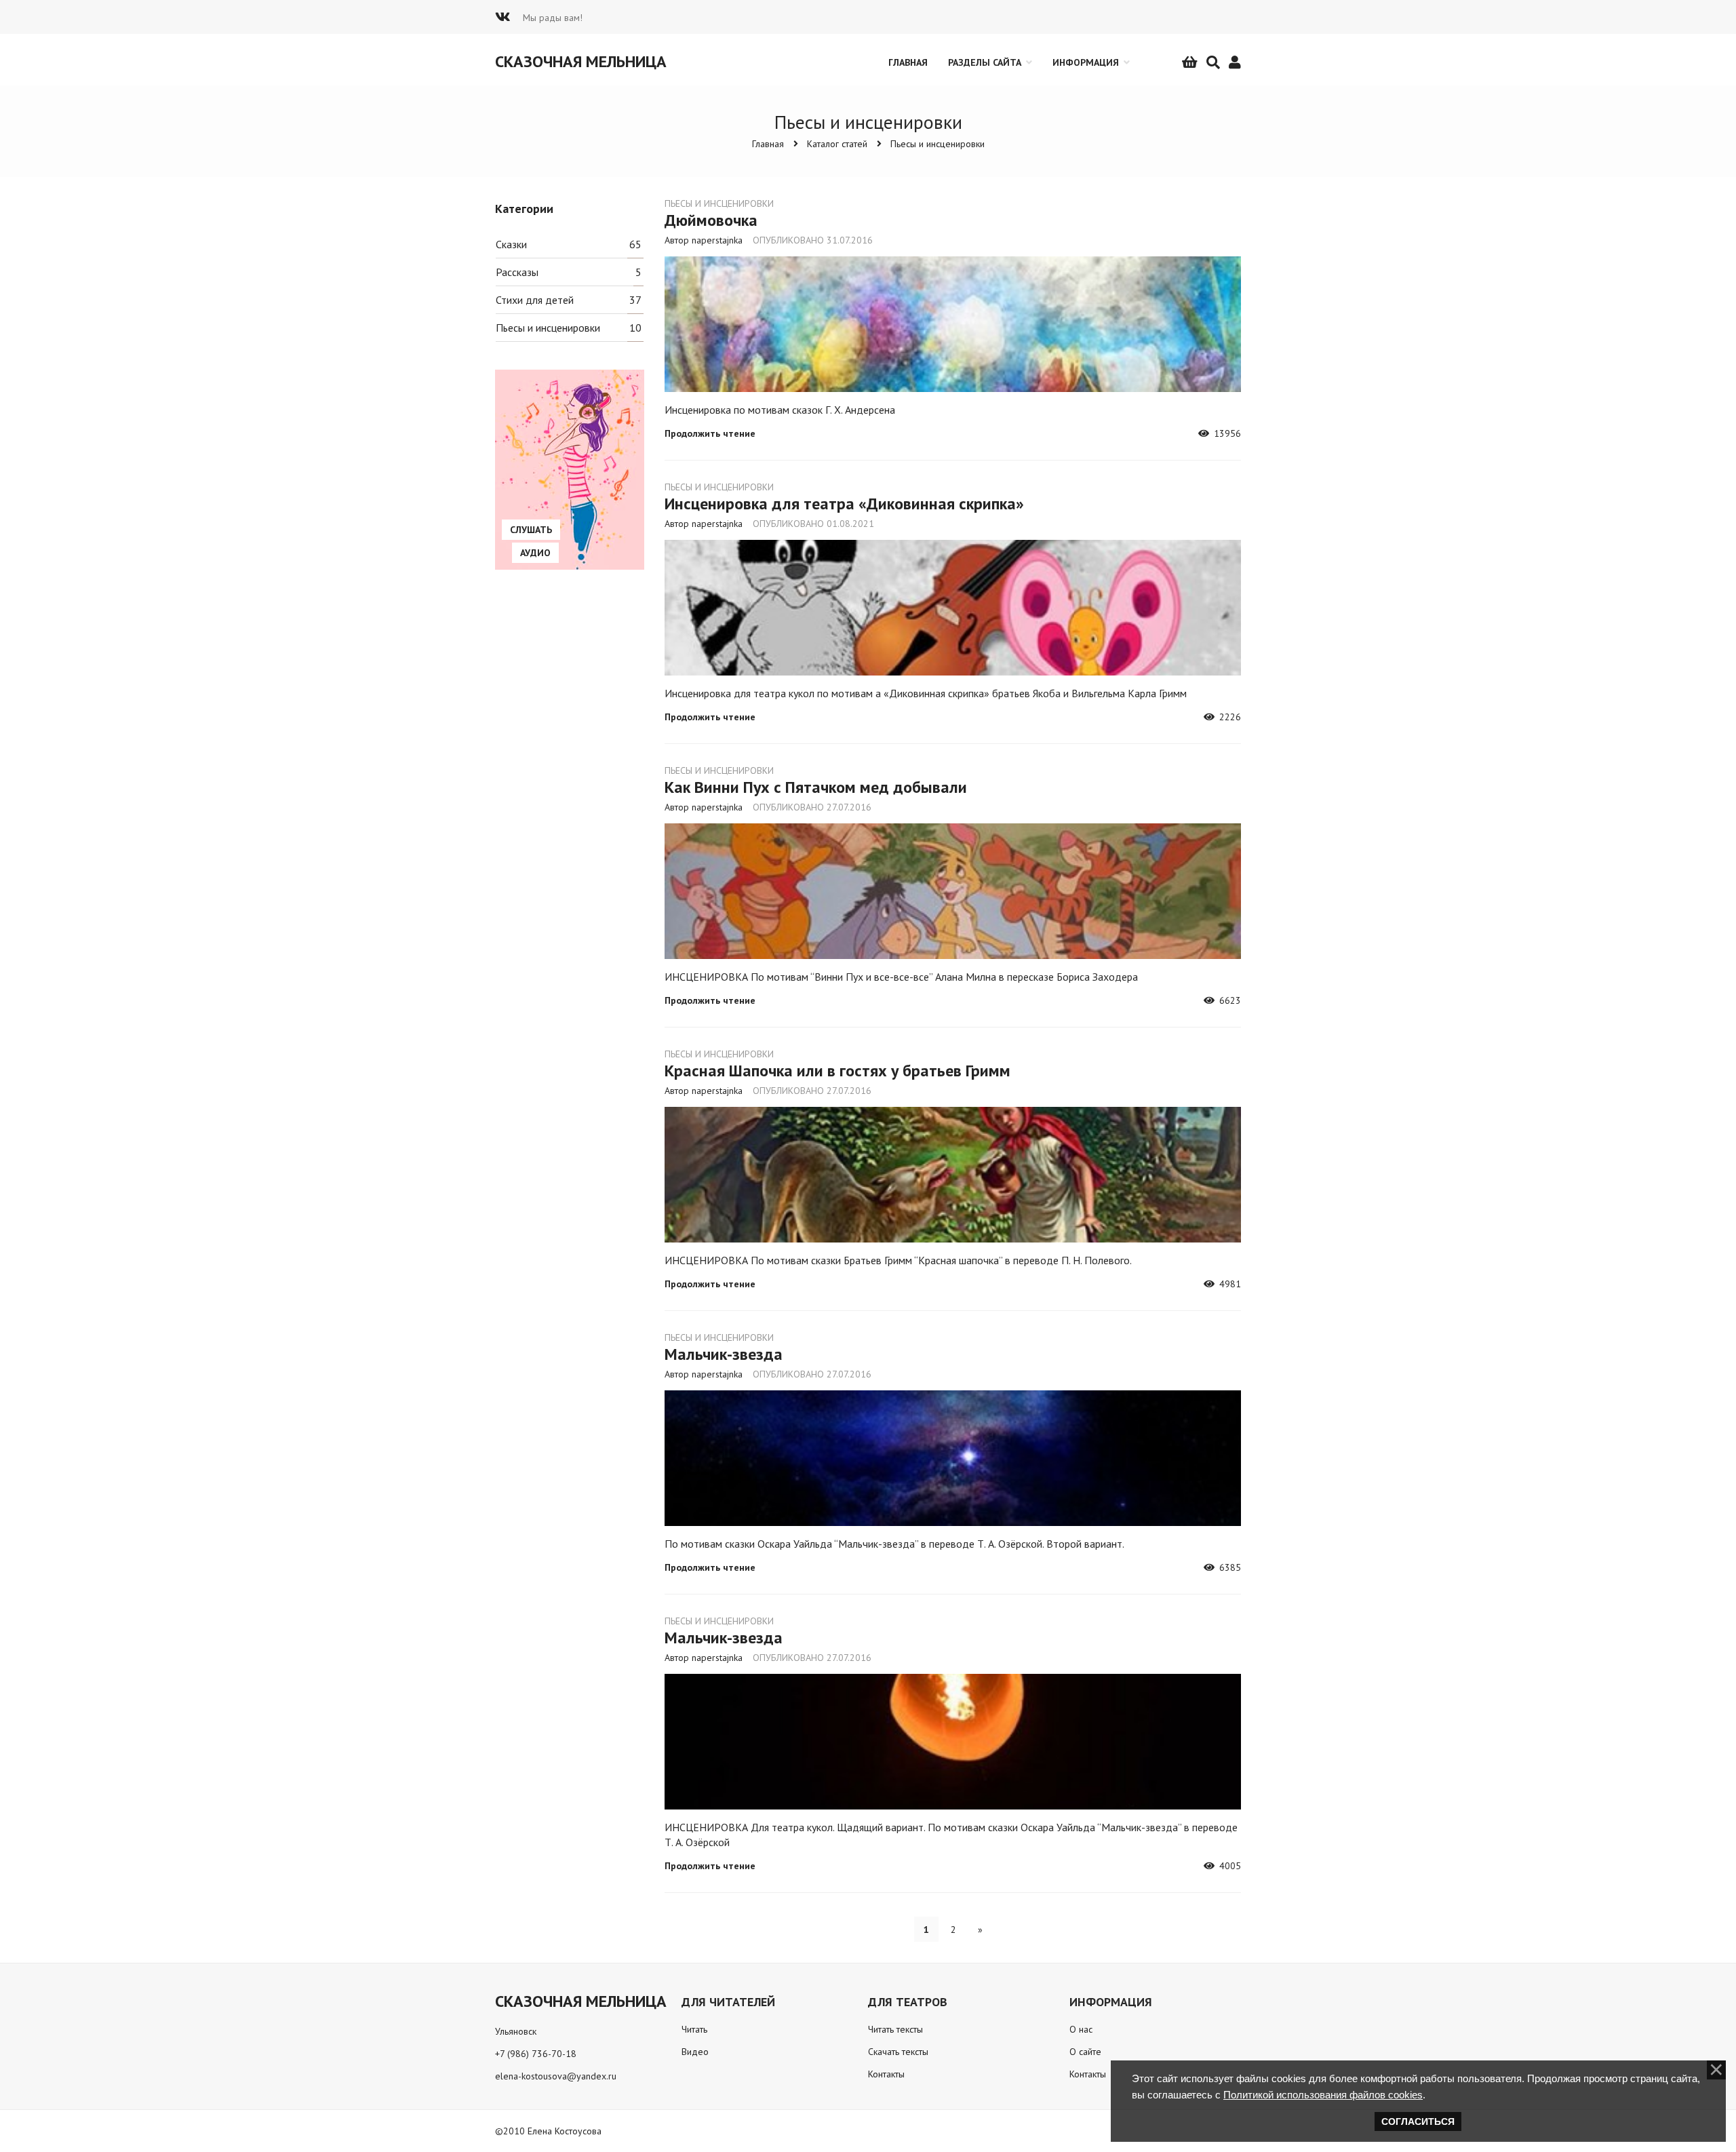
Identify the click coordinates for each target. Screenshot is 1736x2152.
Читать (694, 2029)
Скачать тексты (898, 2052)
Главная (768, 144)
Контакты (886, 2074)
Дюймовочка (711, 220)
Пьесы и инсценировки (938, 144)
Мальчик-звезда (724, 1354)
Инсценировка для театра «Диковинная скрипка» (844, 504)
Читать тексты (895, 2029)
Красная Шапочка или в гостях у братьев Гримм (837, 1071)
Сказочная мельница (581, 61)
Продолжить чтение (710, 433)
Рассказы (517, 272)
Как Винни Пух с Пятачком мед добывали (816, 787)
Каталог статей (837, 144)
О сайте (1085, 2052)
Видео (695, 2052)
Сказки (511, 244)
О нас (1081, 2029)
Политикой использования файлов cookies (1323, 2095)
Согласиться (1418, 2121)
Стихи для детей (535, 300)
